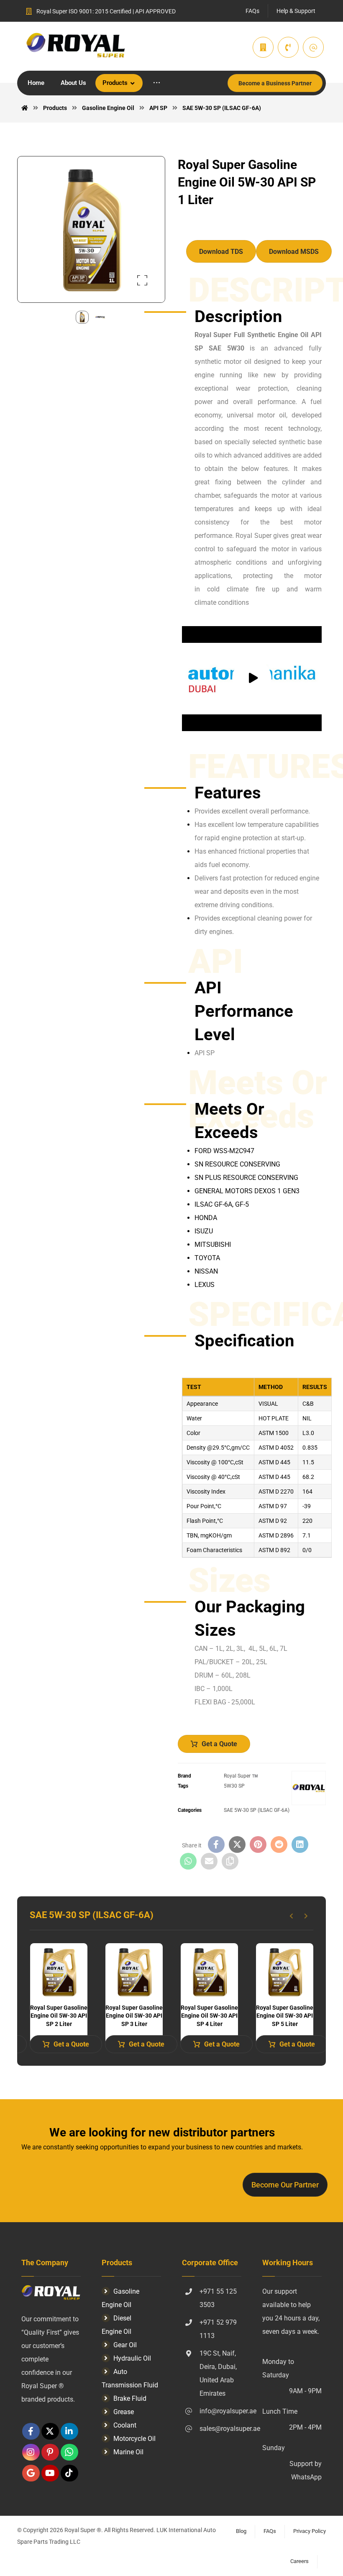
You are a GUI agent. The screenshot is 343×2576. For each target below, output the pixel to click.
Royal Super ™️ (241, 1776)
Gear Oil (125, 2345)
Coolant (125, 2425)
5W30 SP (234, 1786)
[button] (157, 83)
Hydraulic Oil (132, 2358)
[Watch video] (252, 679)
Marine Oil (128, 2452)
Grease (124, 2412)
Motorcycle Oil (134, 2439)
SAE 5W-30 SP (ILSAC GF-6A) (257, 1810)
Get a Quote (219, 1744)
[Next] (306, 1916)
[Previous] (291, 1916)
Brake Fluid (130, 2398)
